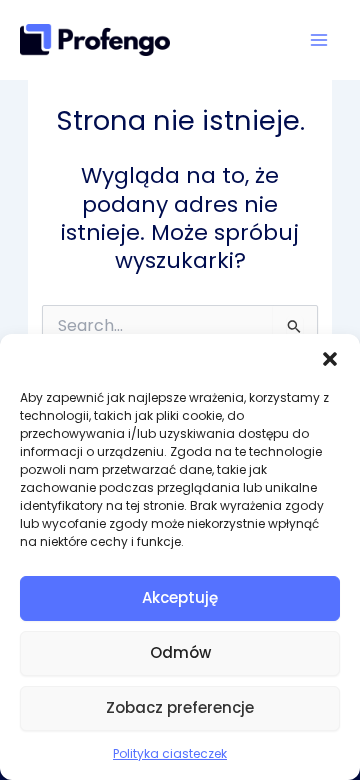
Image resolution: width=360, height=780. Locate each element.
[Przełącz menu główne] (319, 40)
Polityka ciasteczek (170, 753)
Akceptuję (180, 597)
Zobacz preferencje (180, 707)
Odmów (180, 652)
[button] (330, 359)
